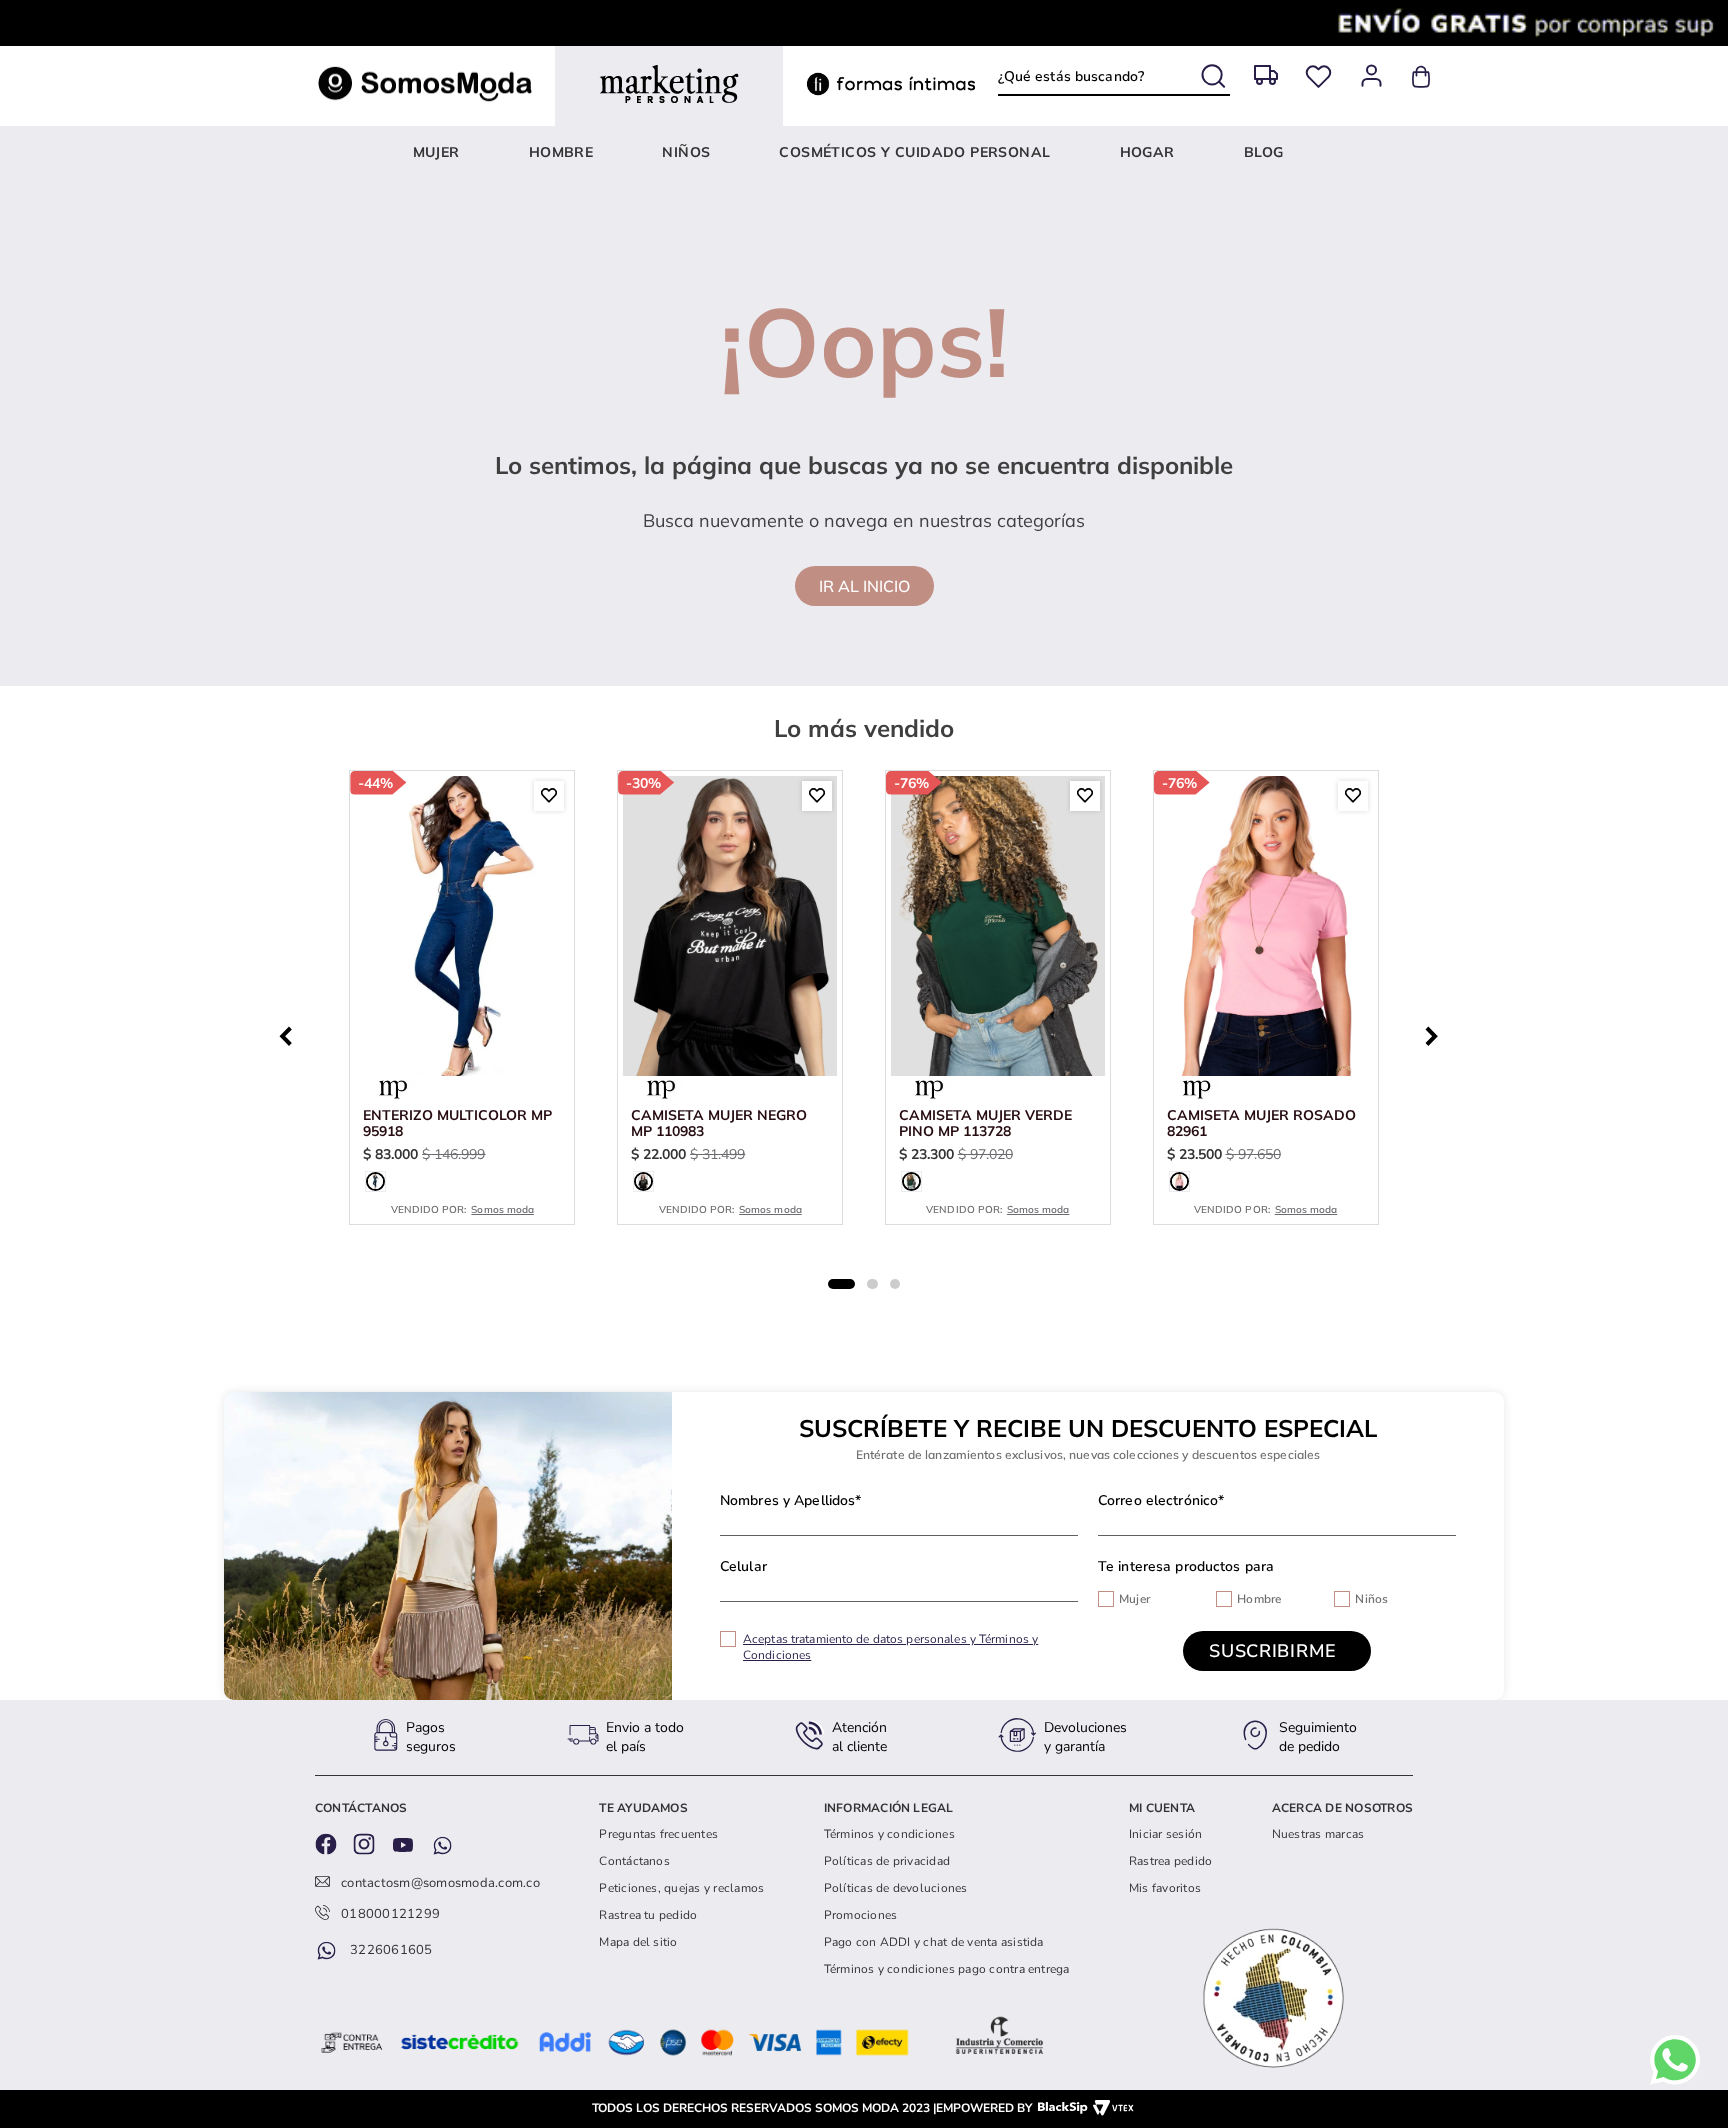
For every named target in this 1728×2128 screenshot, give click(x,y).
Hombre (1259, 1599)
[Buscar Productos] (1215, 72)
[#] (1318, 76)
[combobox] (1113, 77)
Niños (1371, 1599)
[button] (375, 1181)
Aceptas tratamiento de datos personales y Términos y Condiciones (890, 1647)
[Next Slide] (1437, 1034)
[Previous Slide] (291, 1034)
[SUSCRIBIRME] (1277, 1651)
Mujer (1134, 1599)
